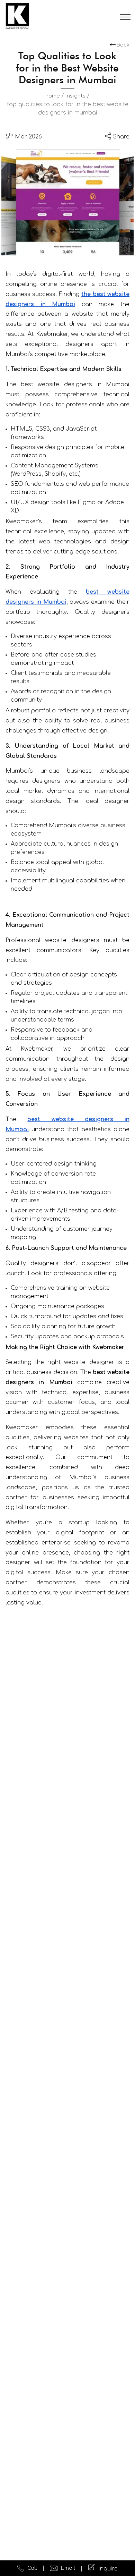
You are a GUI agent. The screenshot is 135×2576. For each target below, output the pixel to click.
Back (123, 45)
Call (32, 2568)
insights (75, 96)
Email (68, 2568)
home (53, 96)
